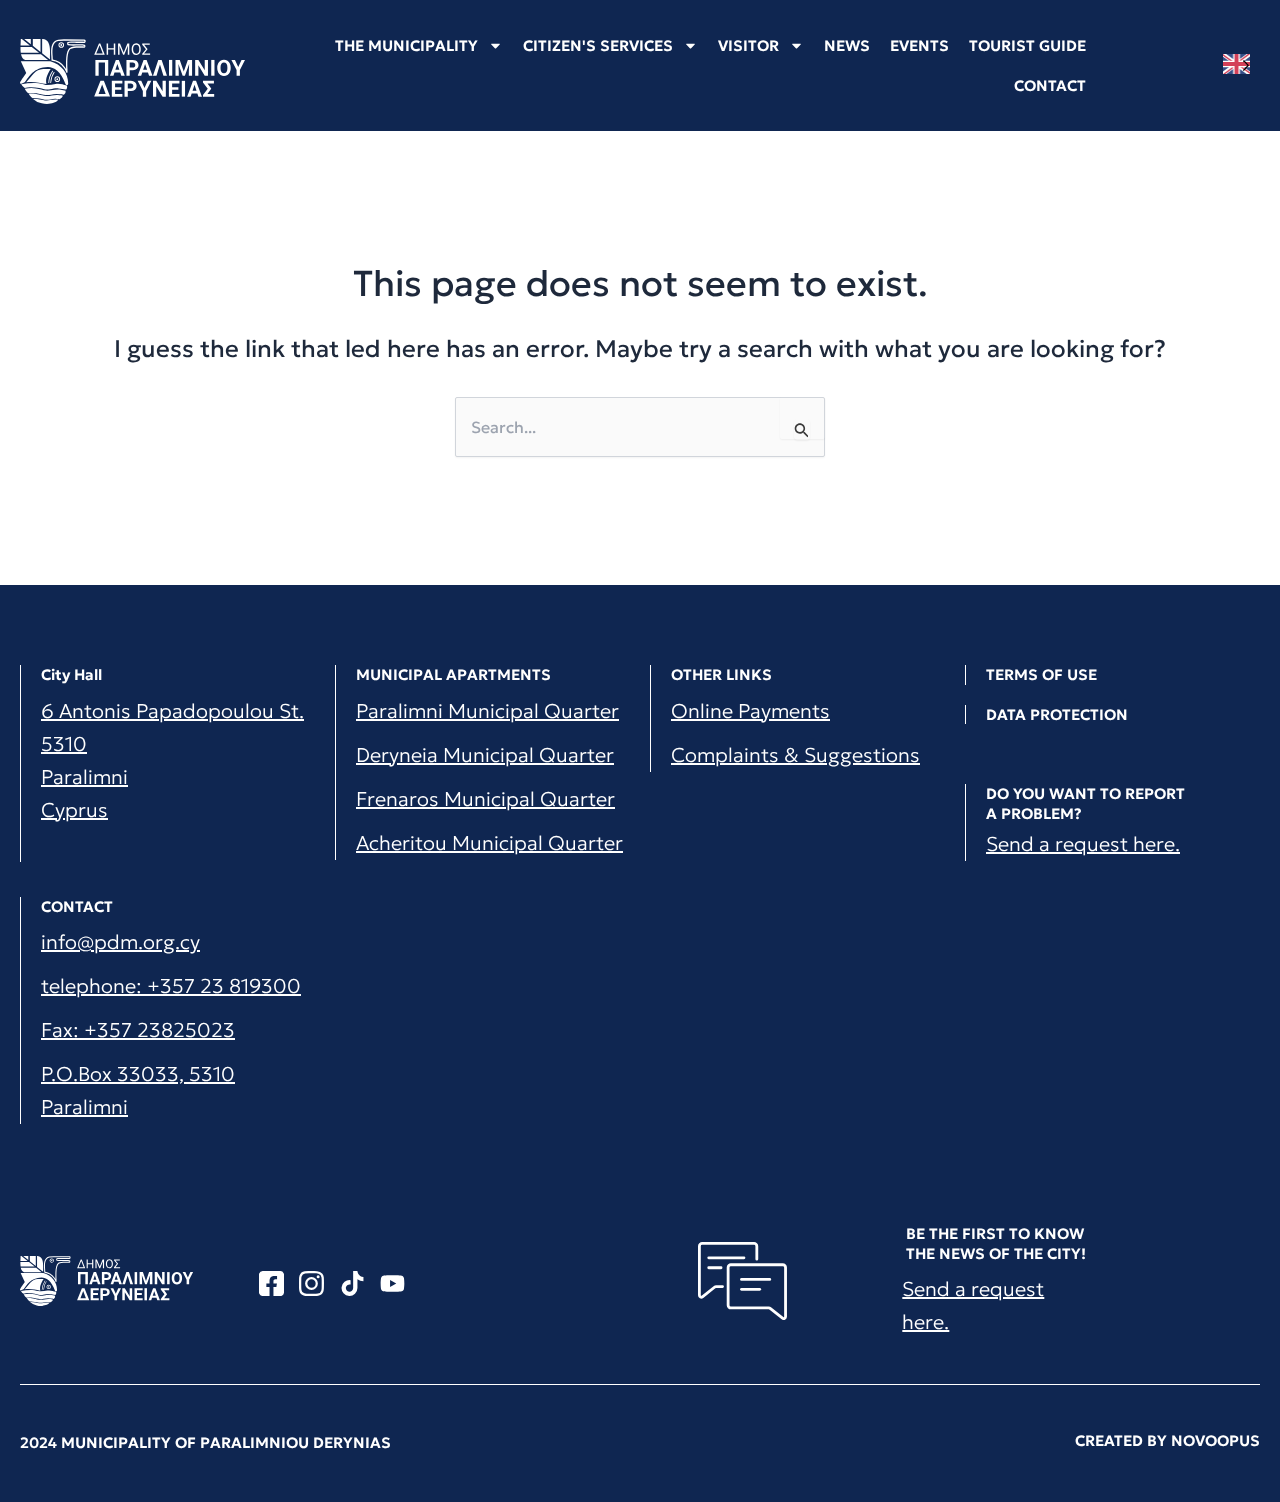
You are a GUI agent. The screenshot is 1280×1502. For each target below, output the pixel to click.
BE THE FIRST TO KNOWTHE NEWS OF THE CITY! (996, 1243)
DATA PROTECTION (1057, 714)
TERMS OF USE (1041, 674)
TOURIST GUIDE (1027, 45)
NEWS (847, 45)
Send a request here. (1083, 844)
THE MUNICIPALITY (406, 45)
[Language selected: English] (1241, 64)
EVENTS (919, 45)
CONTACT (1050, 85)
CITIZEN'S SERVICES (598, 45)
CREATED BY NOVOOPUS (1167, 1440)
